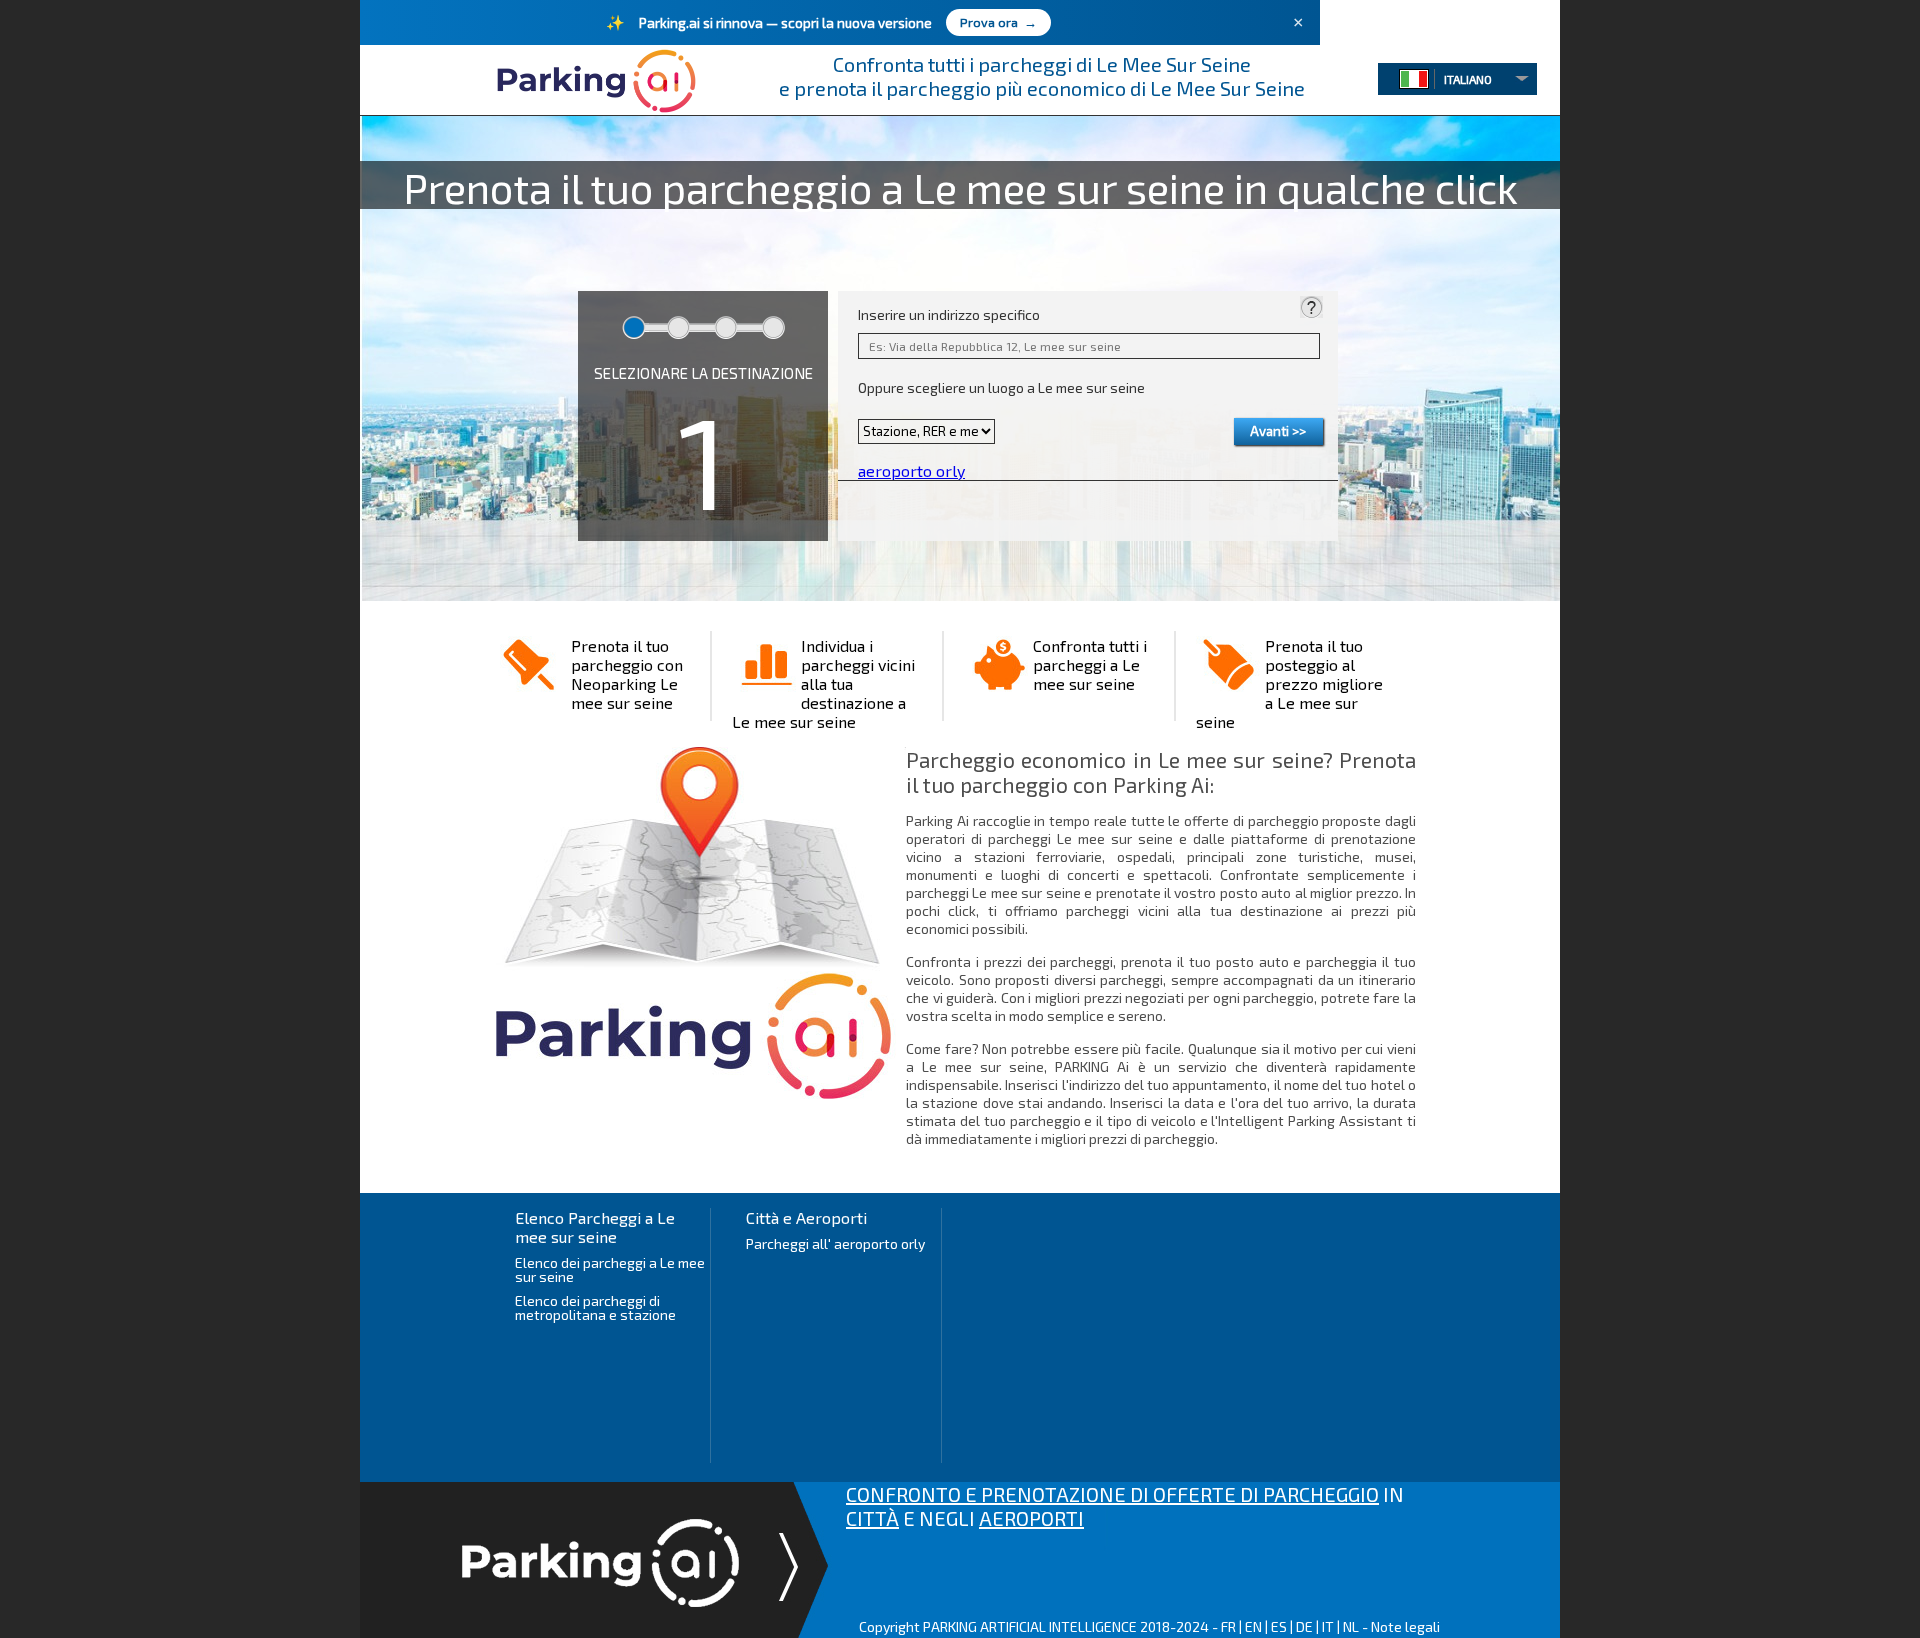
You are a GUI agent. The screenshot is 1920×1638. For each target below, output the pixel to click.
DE (1304, 1626)
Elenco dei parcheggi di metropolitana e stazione (595, 1307)
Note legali (1405, 1626)
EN (1253, 1626)
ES (1279, 1626)
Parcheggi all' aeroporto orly (835, 1243)
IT (1328, 1626)
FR (1228, 1626)
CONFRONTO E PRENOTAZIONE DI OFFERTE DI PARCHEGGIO (1112, 1494)
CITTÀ (872, 1518)
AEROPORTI (1031, 1518)
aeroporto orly (911, 470)
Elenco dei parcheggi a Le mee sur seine (610, 1269)
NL (1351, 1626)
